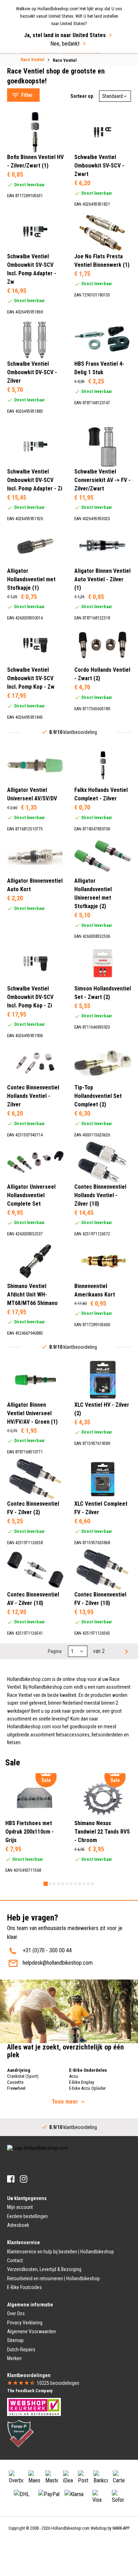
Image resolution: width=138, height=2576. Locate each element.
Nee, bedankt (65, 44)
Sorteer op (82, 96)
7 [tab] (71, 1884)
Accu (74, 2076)
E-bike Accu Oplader (87, 2088)
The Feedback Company (30, 2391)
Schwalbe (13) (37, 107)
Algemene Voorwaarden (31, 2331)
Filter (27, 95)
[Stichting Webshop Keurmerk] (34, 2406)
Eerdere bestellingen (27, 2216)
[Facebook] (11, 2179)
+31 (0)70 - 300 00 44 (47, 1950)
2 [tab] (50, 1884)
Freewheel (16, 2088)
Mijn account (20, 2207)
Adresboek (18, 2225)
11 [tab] (88, 1884)
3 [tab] (54, 1884)
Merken (14, 2358)
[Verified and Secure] (21, 2433)
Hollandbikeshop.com (70, 2528)
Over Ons (16, 2313)
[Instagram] (24, 2179)
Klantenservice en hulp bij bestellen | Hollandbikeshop (61, 2252)
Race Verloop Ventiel (38, 59)
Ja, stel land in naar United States (65, 35)
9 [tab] (80, 1884)
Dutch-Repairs (21, 2349)
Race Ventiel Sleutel (36, 68)
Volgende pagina (126, 1651)
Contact (15, 2260)
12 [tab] (92, 1884)
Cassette (15, 2082)
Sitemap (15, 2340)
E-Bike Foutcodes (24, 2287)
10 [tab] (84, 1884)
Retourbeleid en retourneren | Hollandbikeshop (53, 2278)
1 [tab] (46, 1884)
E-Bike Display (82, 2082)
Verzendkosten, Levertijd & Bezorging (44, 2269)
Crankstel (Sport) (23, 2076)
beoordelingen (58, 2383)
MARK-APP (121, 2528)
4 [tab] (58, 1884)
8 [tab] (75, 1884)
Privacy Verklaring (25, 2323)
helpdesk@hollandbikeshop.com (58, 1963)
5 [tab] (63, 1884)
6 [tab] (67, 1884)
